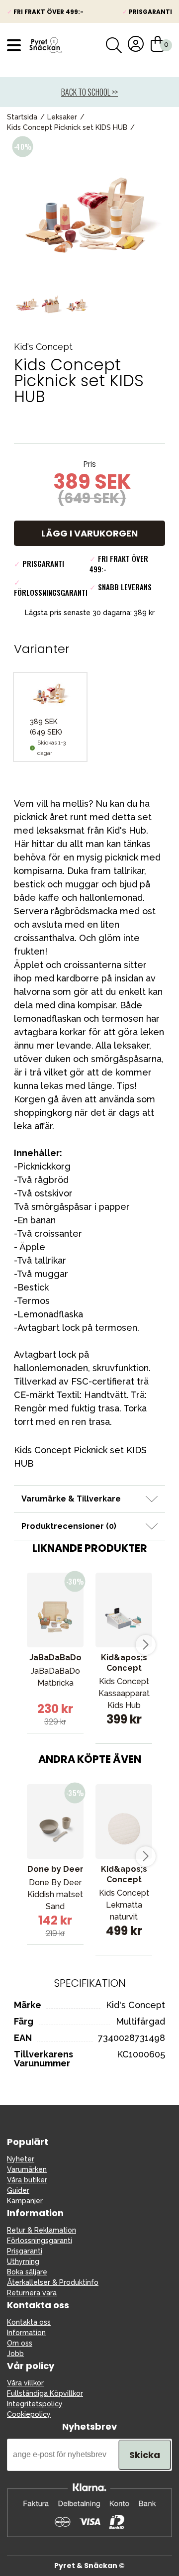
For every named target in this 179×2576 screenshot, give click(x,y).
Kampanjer (25, 2201)
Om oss (20, 2343)
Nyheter (21, 2159)
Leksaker (62, 117)
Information (26, 2333)
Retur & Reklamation (42, 2230)
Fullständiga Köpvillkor (45, 2393)
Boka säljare (27, 2272)
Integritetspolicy (35, 2404)
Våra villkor (25, 2383)
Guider (18, 2190)
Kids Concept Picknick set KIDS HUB (67, 127)
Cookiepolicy (29, 2414)
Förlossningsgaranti (40, 2241)
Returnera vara (32, 2293)
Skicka (145, 2455)
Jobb (15, 2354)
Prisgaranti (25, 2251)
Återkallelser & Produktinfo (53, 2282)
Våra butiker (27, 2180)
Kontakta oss (29, 2322)
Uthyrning (23, 2261)
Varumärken (27, 2169)
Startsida (22, 117)
